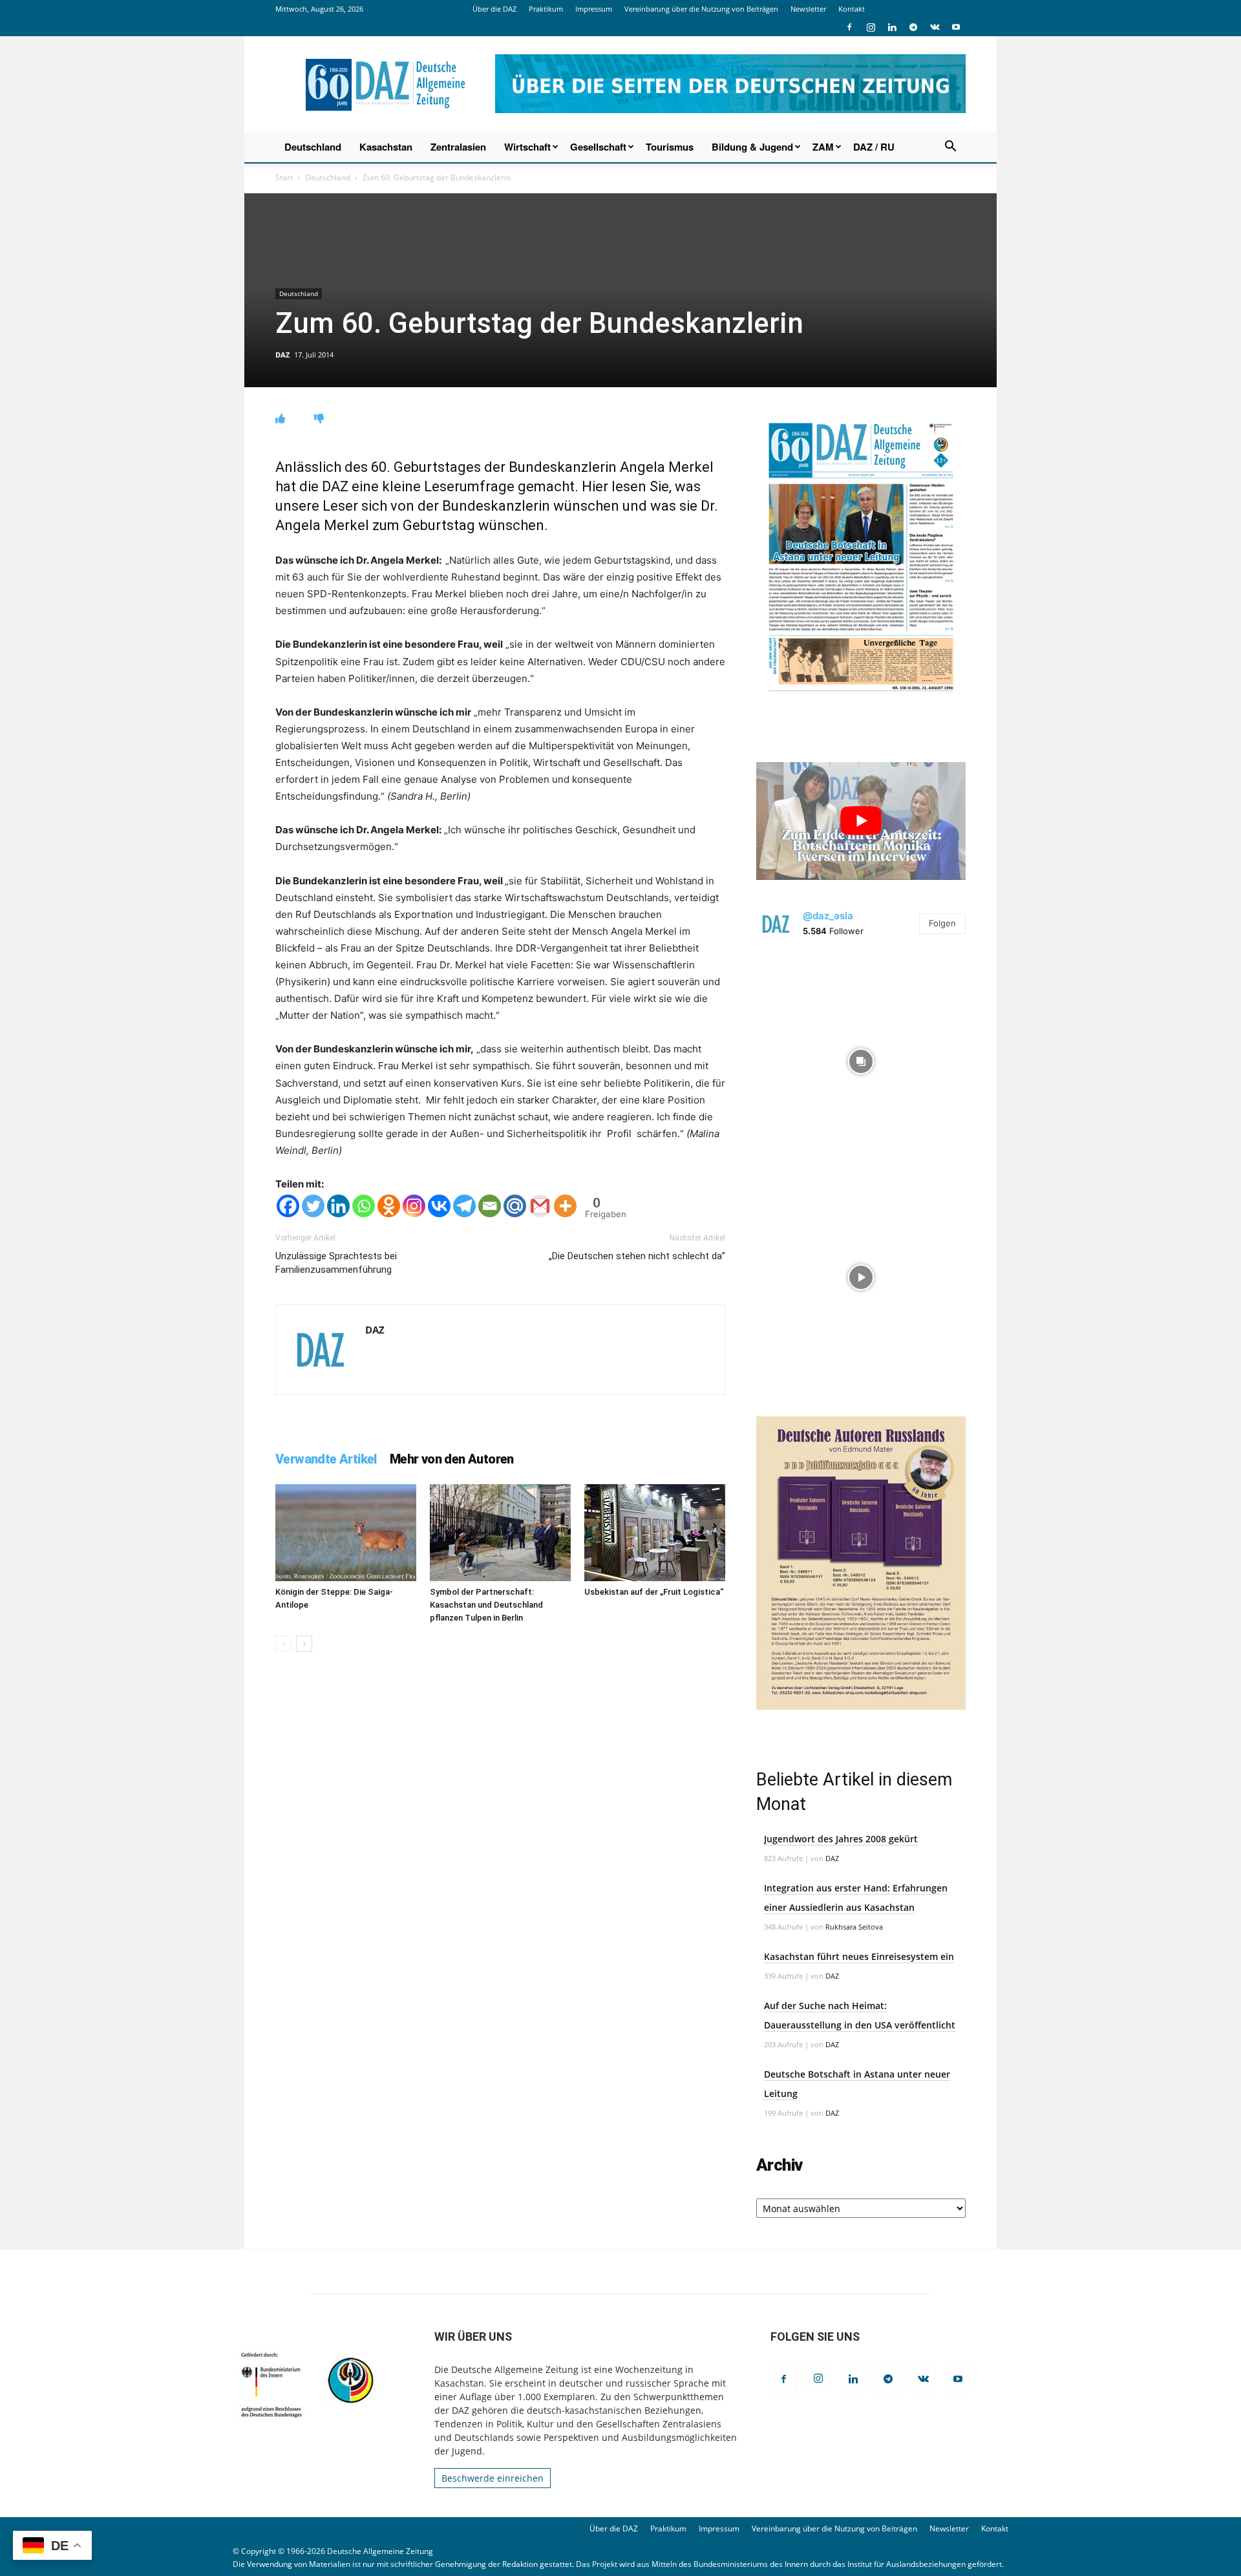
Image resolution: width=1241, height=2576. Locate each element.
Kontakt (852, 9)
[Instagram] (871, 27)
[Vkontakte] (439, 1206)
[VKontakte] (935, 27)
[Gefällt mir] (280, 419)
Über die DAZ (494, 9)
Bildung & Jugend (752, 147)
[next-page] (304, 1644)
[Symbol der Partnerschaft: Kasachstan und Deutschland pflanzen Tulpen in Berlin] (500, 1533)
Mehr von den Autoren (452, 1459)
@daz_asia (828, 916)
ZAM (823, 147)
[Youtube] (956, 27)
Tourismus (670, 147)
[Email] (490, 1206)
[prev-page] (283, 1644)
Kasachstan (386, 147)
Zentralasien (458, 147)
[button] (950, 148)
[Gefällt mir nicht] (319, 419)
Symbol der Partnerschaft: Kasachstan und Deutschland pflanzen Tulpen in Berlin (486, 1605)
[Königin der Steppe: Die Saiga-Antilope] (346, 1533)
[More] (565, 1206)
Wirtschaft (527, 147)
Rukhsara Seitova (854, 1927)
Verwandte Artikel (326, 1459)
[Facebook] (849, 27)
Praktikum (546, 9)
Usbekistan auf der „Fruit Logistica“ (654, 1592)
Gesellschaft (598, 147)
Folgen (942, 923)
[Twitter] (313, 1206)
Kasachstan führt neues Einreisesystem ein (859, 1956)
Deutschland (313, 147)
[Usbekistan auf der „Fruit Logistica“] (655, 1533)
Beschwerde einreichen (493, 2478)
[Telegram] (913, 27)
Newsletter (808, 9)
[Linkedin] (892, 27)
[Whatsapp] (364, 1206)
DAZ (282, 355)
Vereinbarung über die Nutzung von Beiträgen (701, 9)
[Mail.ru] (515, 1206)
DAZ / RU (874, 147)
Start (284, 177)
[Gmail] (540, 1206)
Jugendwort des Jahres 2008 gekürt (841, 1839)
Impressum (594, 9)
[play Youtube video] (861, 821)
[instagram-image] (861, 1058)
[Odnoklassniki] (389, 1206)
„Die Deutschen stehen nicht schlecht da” (637, 1256)
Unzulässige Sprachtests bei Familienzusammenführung (336, 1263)
